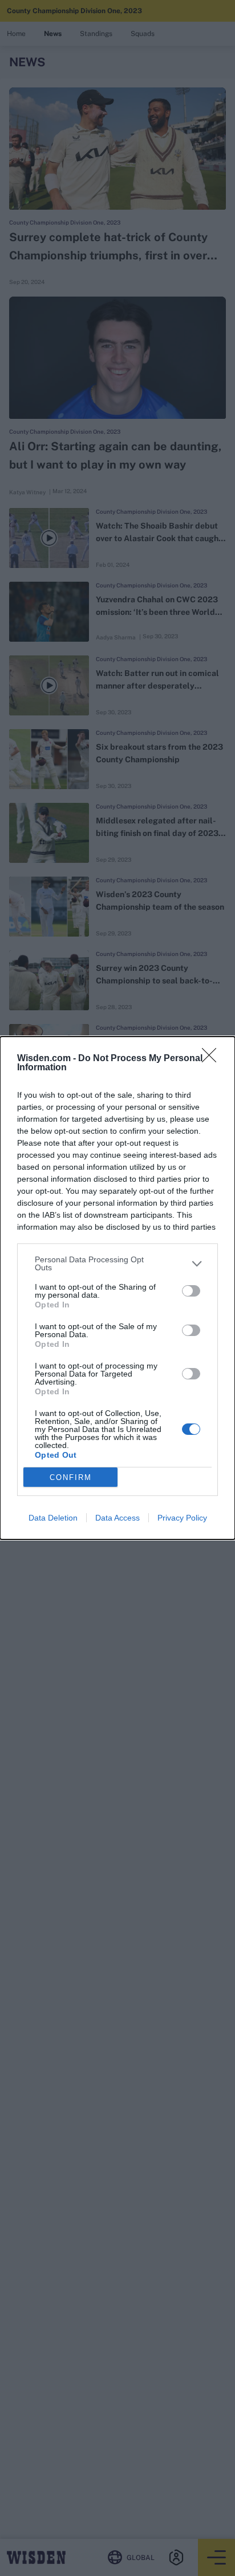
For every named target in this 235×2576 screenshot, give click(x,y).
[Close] (213, 1059)
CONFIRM (71, 1477)
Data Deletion (53, 1518)
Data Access (117, 1518)
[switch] (191, 1291)
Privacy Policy (182, 1518)
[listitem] (117, 1263)
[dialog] (117, 1288)
